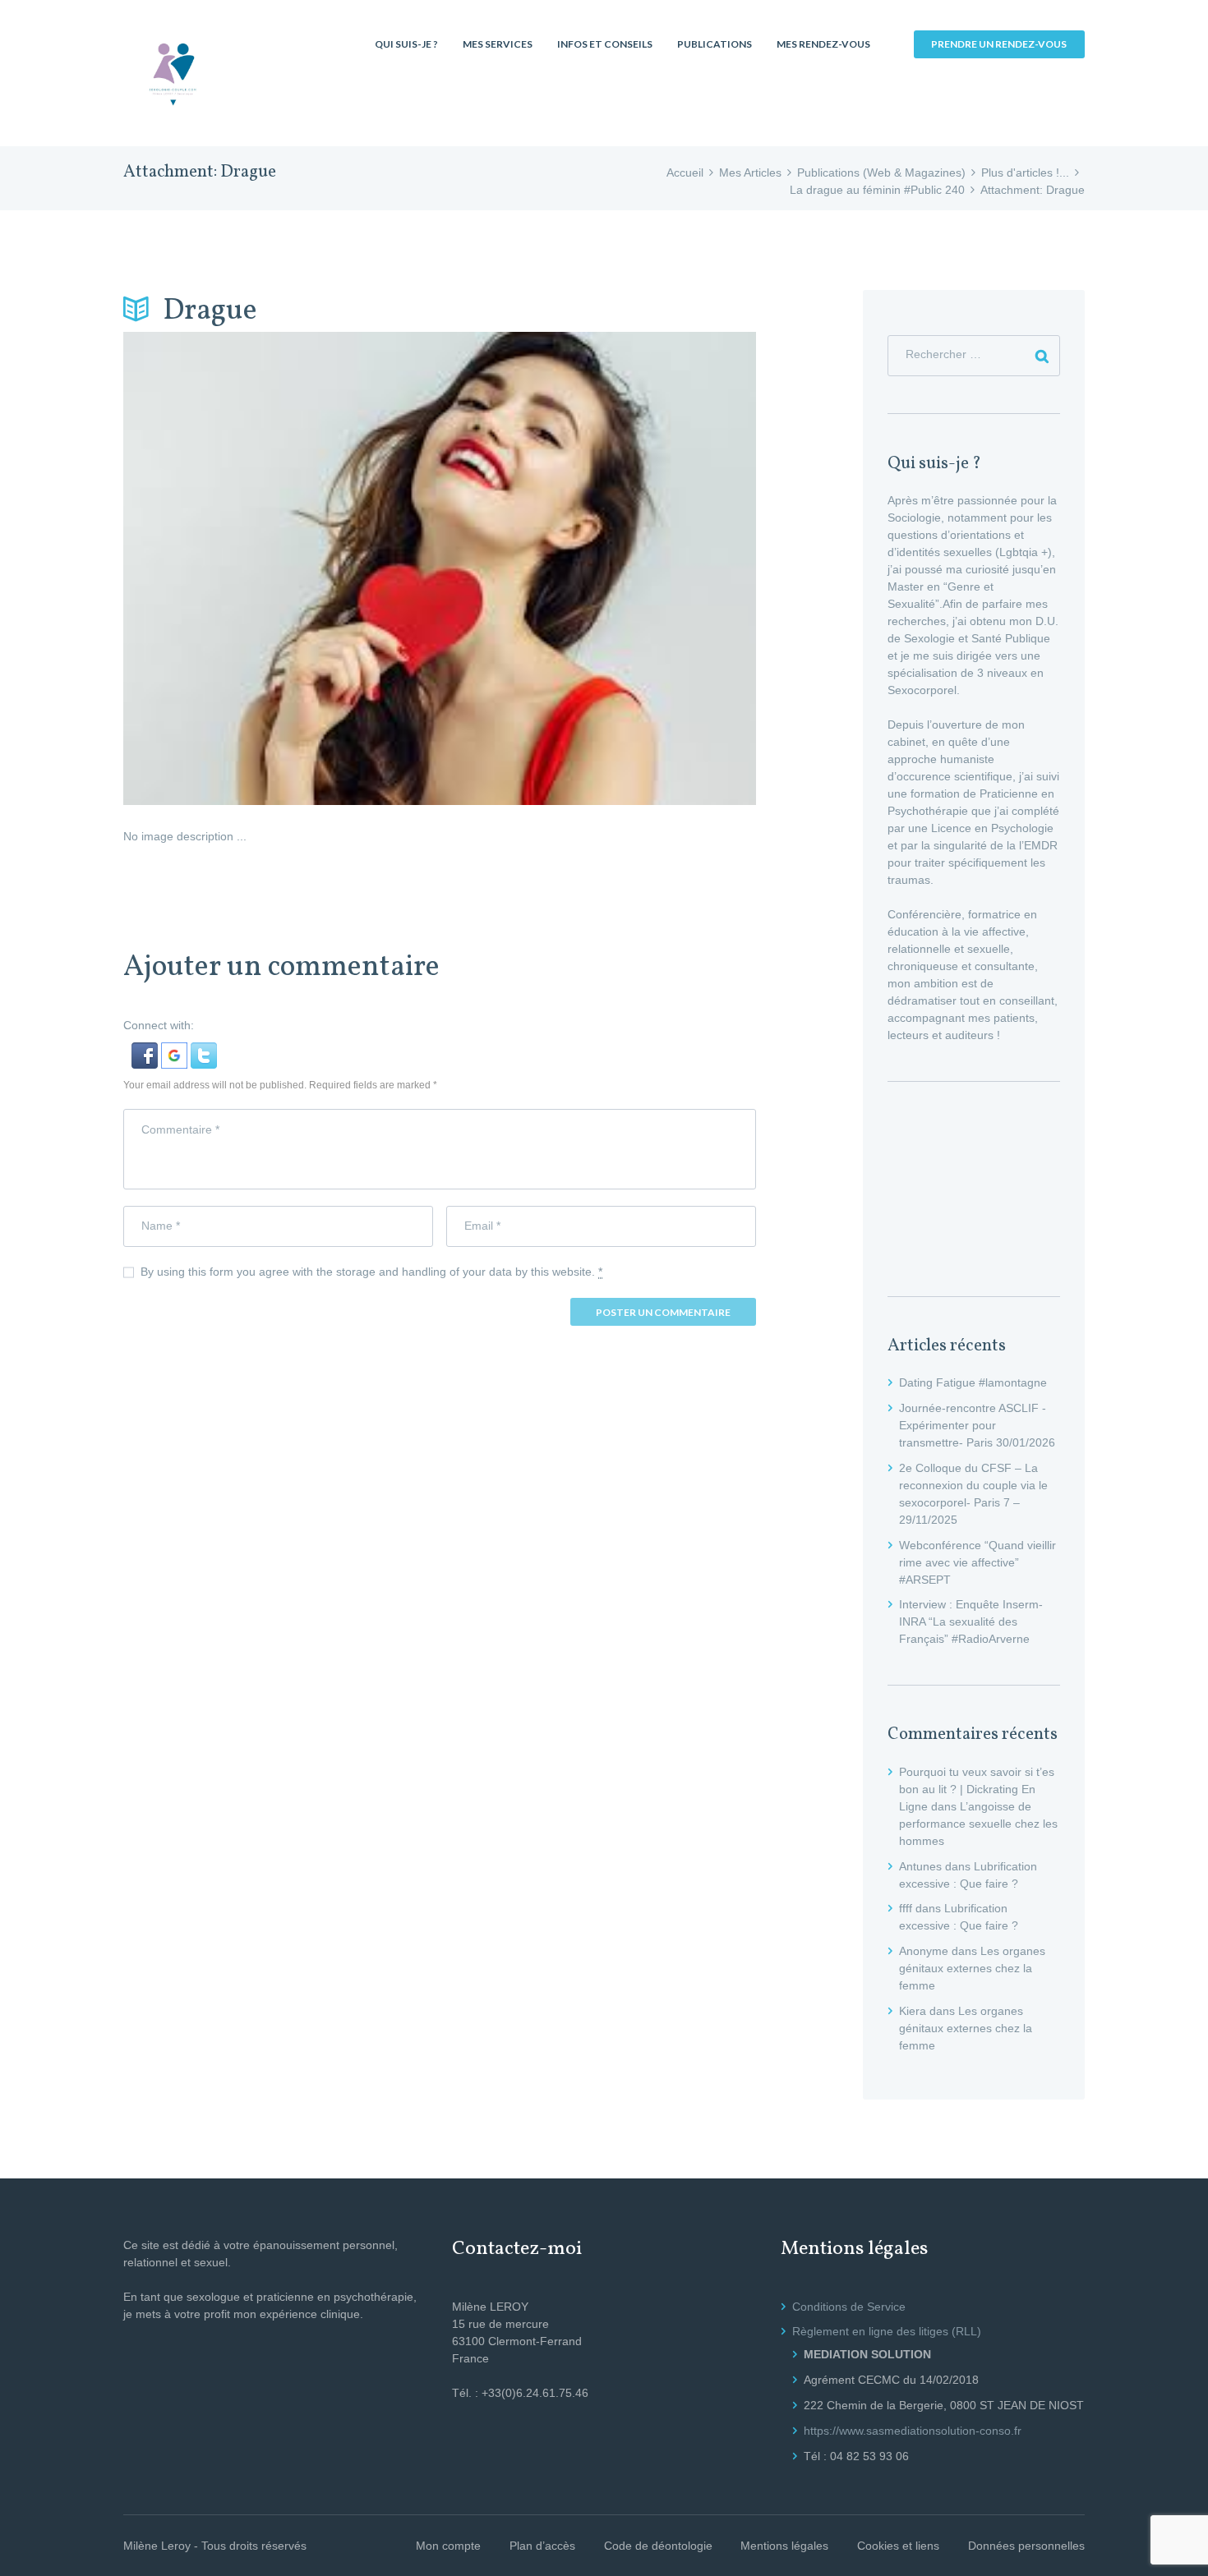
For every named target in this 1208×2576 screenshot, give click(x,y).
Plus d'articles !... (1025, 172)
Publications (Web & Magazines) (881, 172)
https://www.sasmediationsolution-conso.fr (913, 2431)
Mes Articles (750, 172)
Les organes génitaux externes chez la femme (972, 1968)
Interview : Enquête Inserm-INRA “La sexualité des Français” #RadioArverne (971, 1621)
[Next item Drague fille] (598, 568)
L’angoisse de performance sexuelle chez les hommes (978, 1824)
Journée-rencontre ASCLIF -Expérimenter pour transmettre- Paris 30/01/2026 (977, 1425)
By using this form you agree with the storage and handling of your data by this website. (371, 1272)
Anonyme (924, 1951)
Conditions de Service (849, 2307)
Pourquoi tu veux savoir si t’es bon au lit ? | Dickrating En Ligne (977, 1789)
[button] (146, 1051)
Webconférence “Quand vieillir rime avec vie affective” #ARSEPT (977, 1562)
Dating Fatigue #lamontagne (973, 1382)
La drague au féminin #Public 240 (877, 190)
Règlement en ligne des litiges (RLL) (887, 2331)
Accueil (685, 172)
